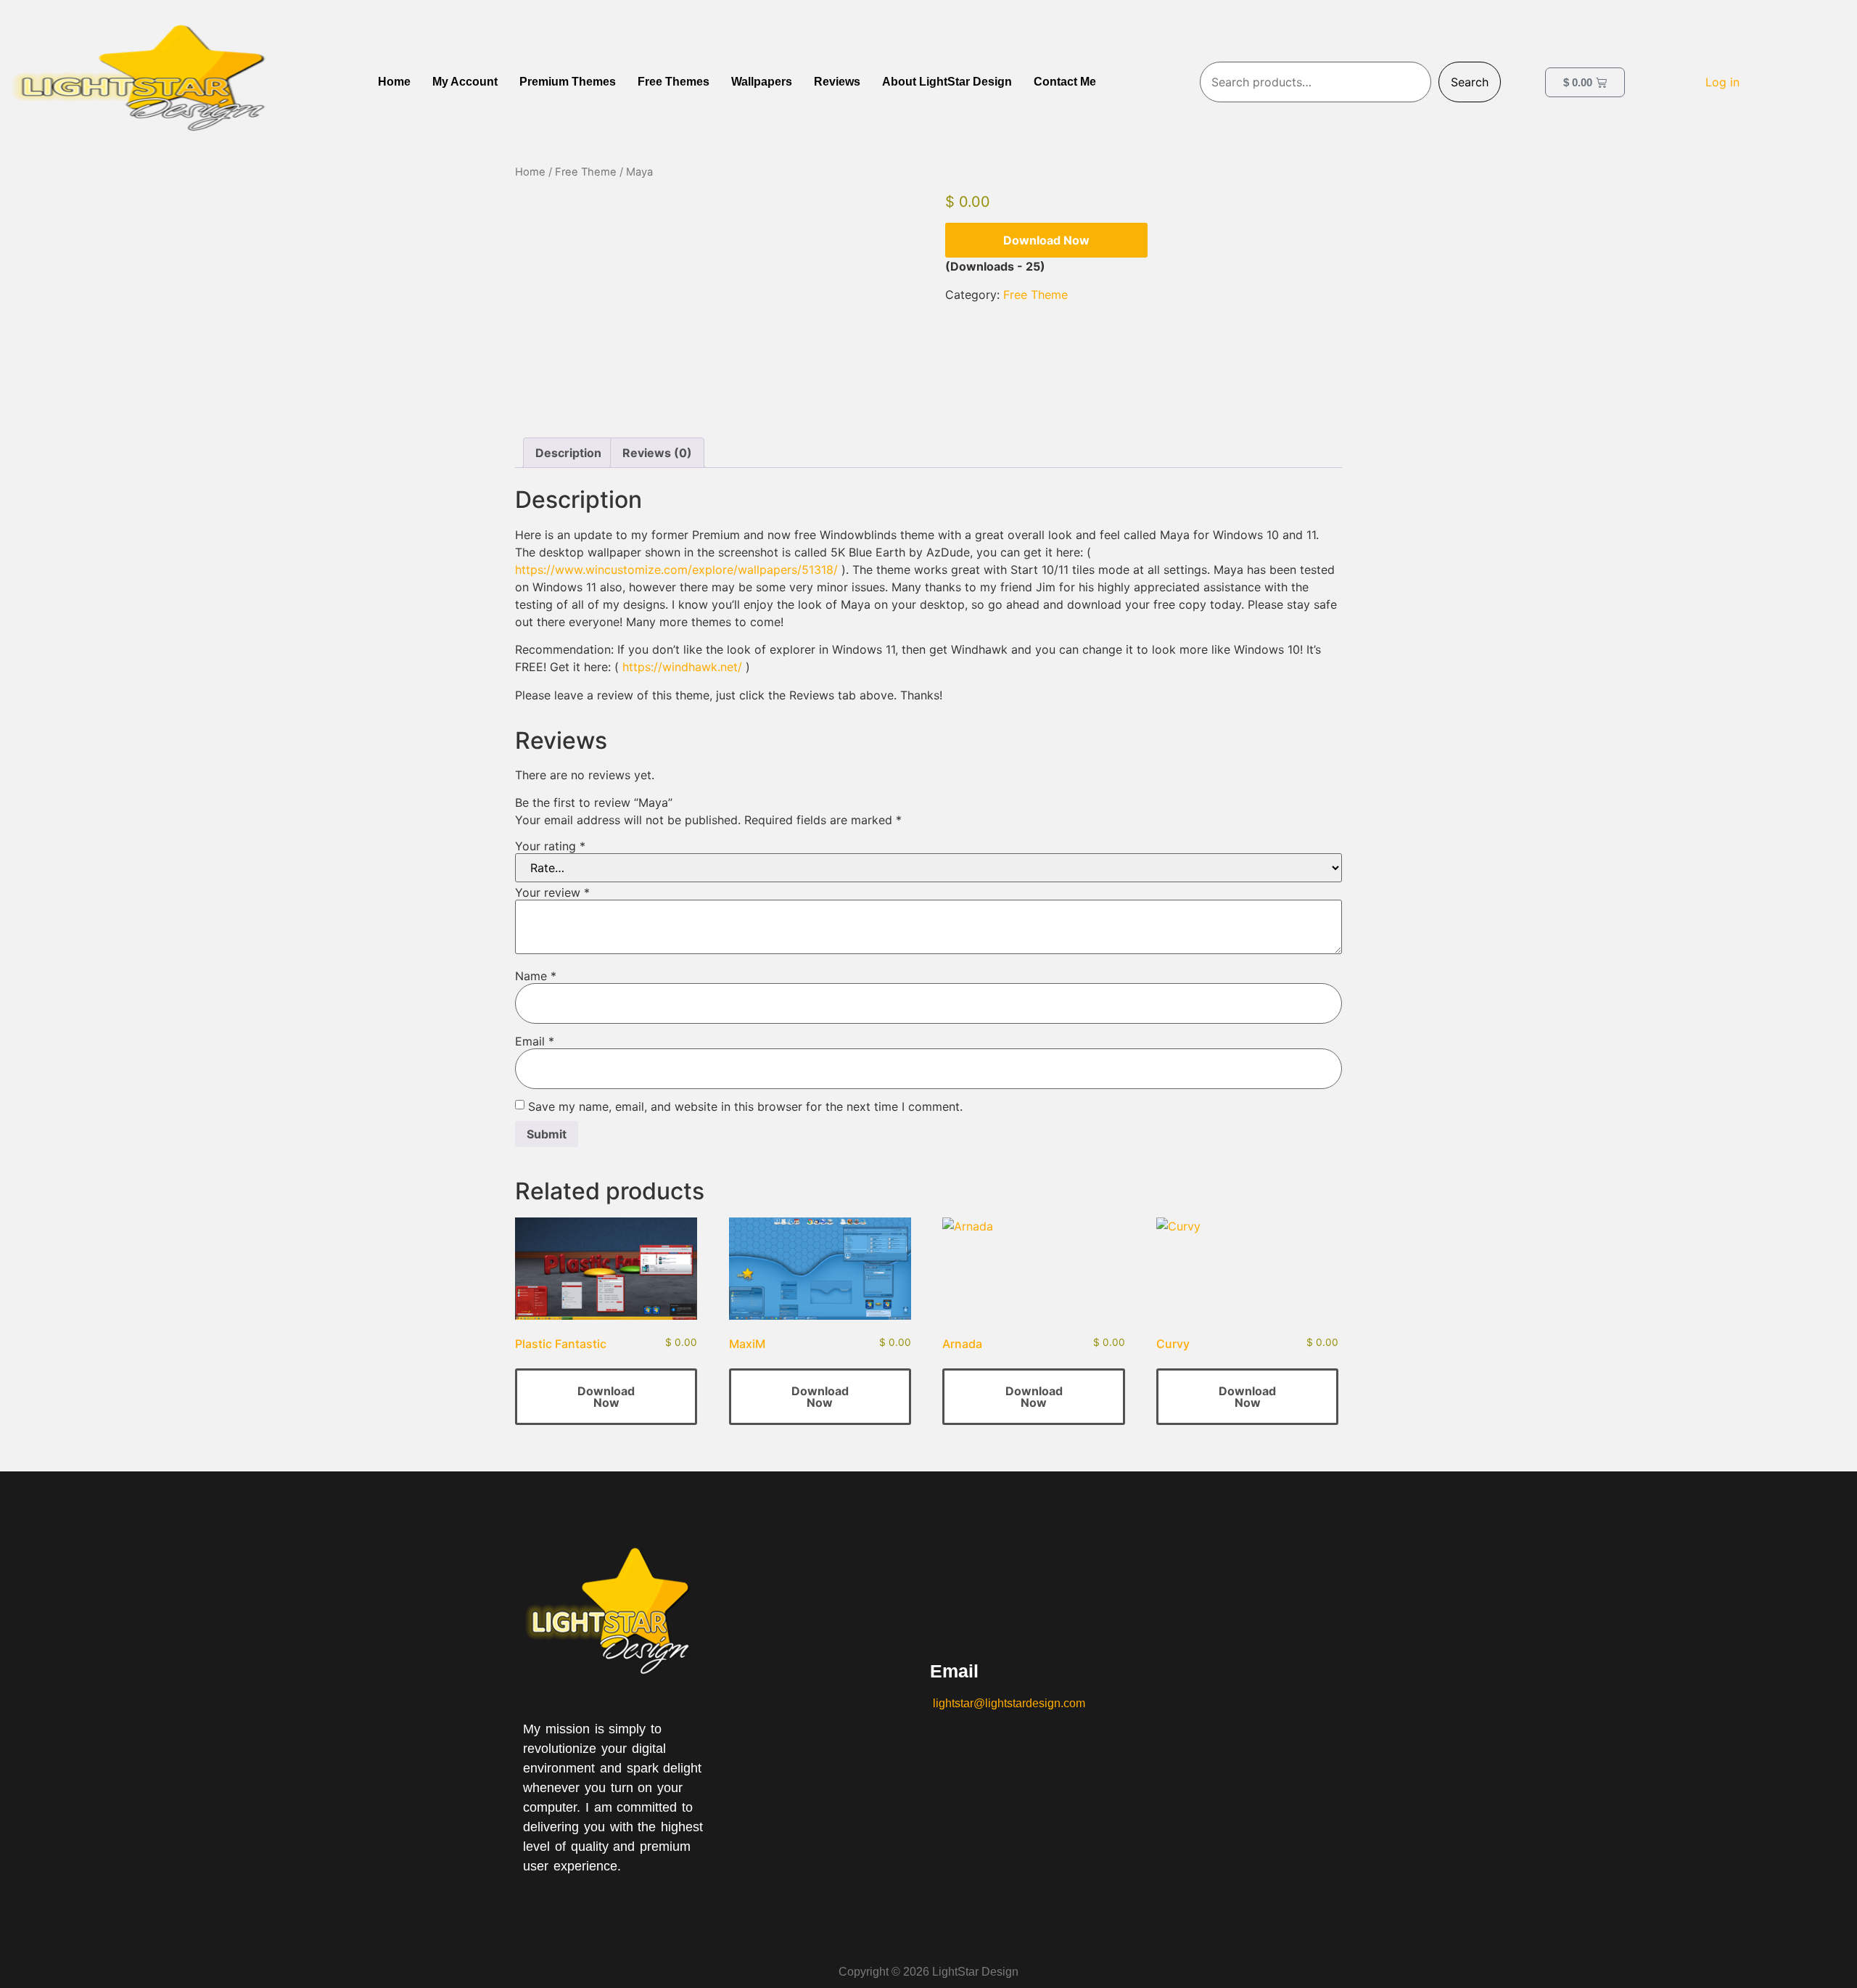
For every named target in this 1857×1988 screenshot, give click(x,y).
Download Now (1046, 240)
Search (1470, 82)
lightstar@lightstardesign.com (1008, 1703)
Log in (1722, 82)
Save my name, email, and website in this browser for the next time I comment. (745, 1106)
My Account (465, 82)
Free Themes (674, 82)
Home (394, 82)
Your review (552, 892)
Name (536, 976)
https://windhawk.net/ (682, 667)
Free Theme (586, 172)
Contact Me (1065, 82)
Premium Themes (568, 82)
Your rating (550, 846)
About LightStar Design (947, 82)
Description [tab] (568, 453)
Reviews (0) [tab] (657, 453)
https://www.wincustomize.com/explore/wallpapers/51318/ (676, 570)
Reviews (837, 82)
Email (535, 1041)
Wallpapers (762, 82)
